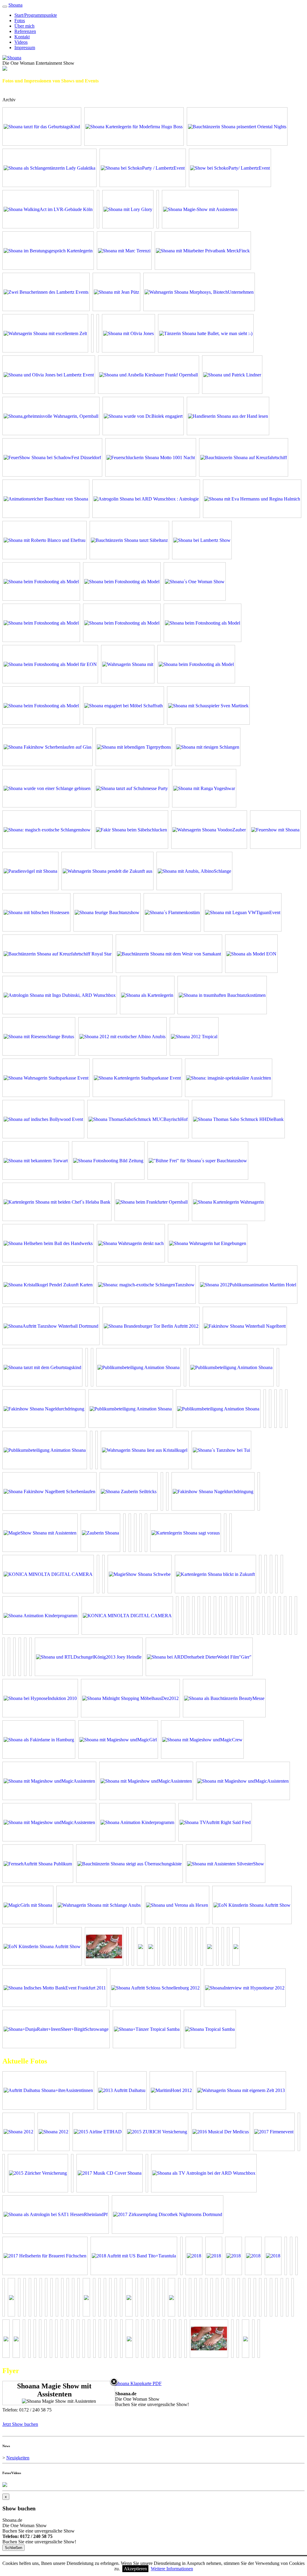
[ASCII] (129, 2339)
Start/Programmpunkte (36, 15)
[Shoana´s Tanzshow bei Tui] (221, 1450)
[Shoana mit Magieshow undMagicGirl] (118, 1740)
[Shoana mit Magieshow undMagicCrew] (202, 1740)
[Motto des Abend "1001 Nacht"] (171, 2090)
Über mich (24, 26)
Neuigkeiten (18, 2458)
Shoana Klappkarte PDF (138, 2383)
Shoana (15, 5)
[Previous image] (22, 2393)
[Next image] (95, 2393)
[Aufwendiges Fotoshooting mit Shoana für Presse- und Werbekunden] (18, 2132)
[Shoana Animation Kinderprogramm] (40, 1615)
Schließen (13, 2548)
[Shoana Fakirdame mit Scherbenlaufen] (104, 1946)
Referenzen (25, 31)
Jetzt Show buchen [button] (20, 2424)
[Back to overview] (114, 2382)
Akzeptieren (135, 2569)
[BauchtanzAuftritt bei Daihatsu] (122, 2090)
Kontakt (22, 37)
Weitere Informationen (172, 2569)
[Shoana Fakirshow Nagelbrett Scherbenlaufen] (49, 1491)
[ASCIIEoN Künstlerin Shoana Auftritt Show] (252, 1905)
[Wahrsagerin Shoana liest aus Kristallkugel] (145, 1450)
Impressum (25, 48)
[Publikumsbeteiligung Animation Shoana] (139, 1367)
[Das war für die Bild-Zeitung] (122, 623)
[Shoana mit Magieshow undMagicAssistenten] (49, 1781)
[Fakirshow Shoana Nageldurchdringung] (44, 1409)
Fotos (20, 21)
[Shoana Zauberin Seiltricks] (129, 1491)
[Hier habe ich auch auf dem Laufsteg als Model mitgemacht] (203, 623)
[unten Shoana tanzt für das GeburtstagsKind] (42, 126)
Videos (21, 42)
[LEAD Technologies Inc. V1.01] (206, 333)
